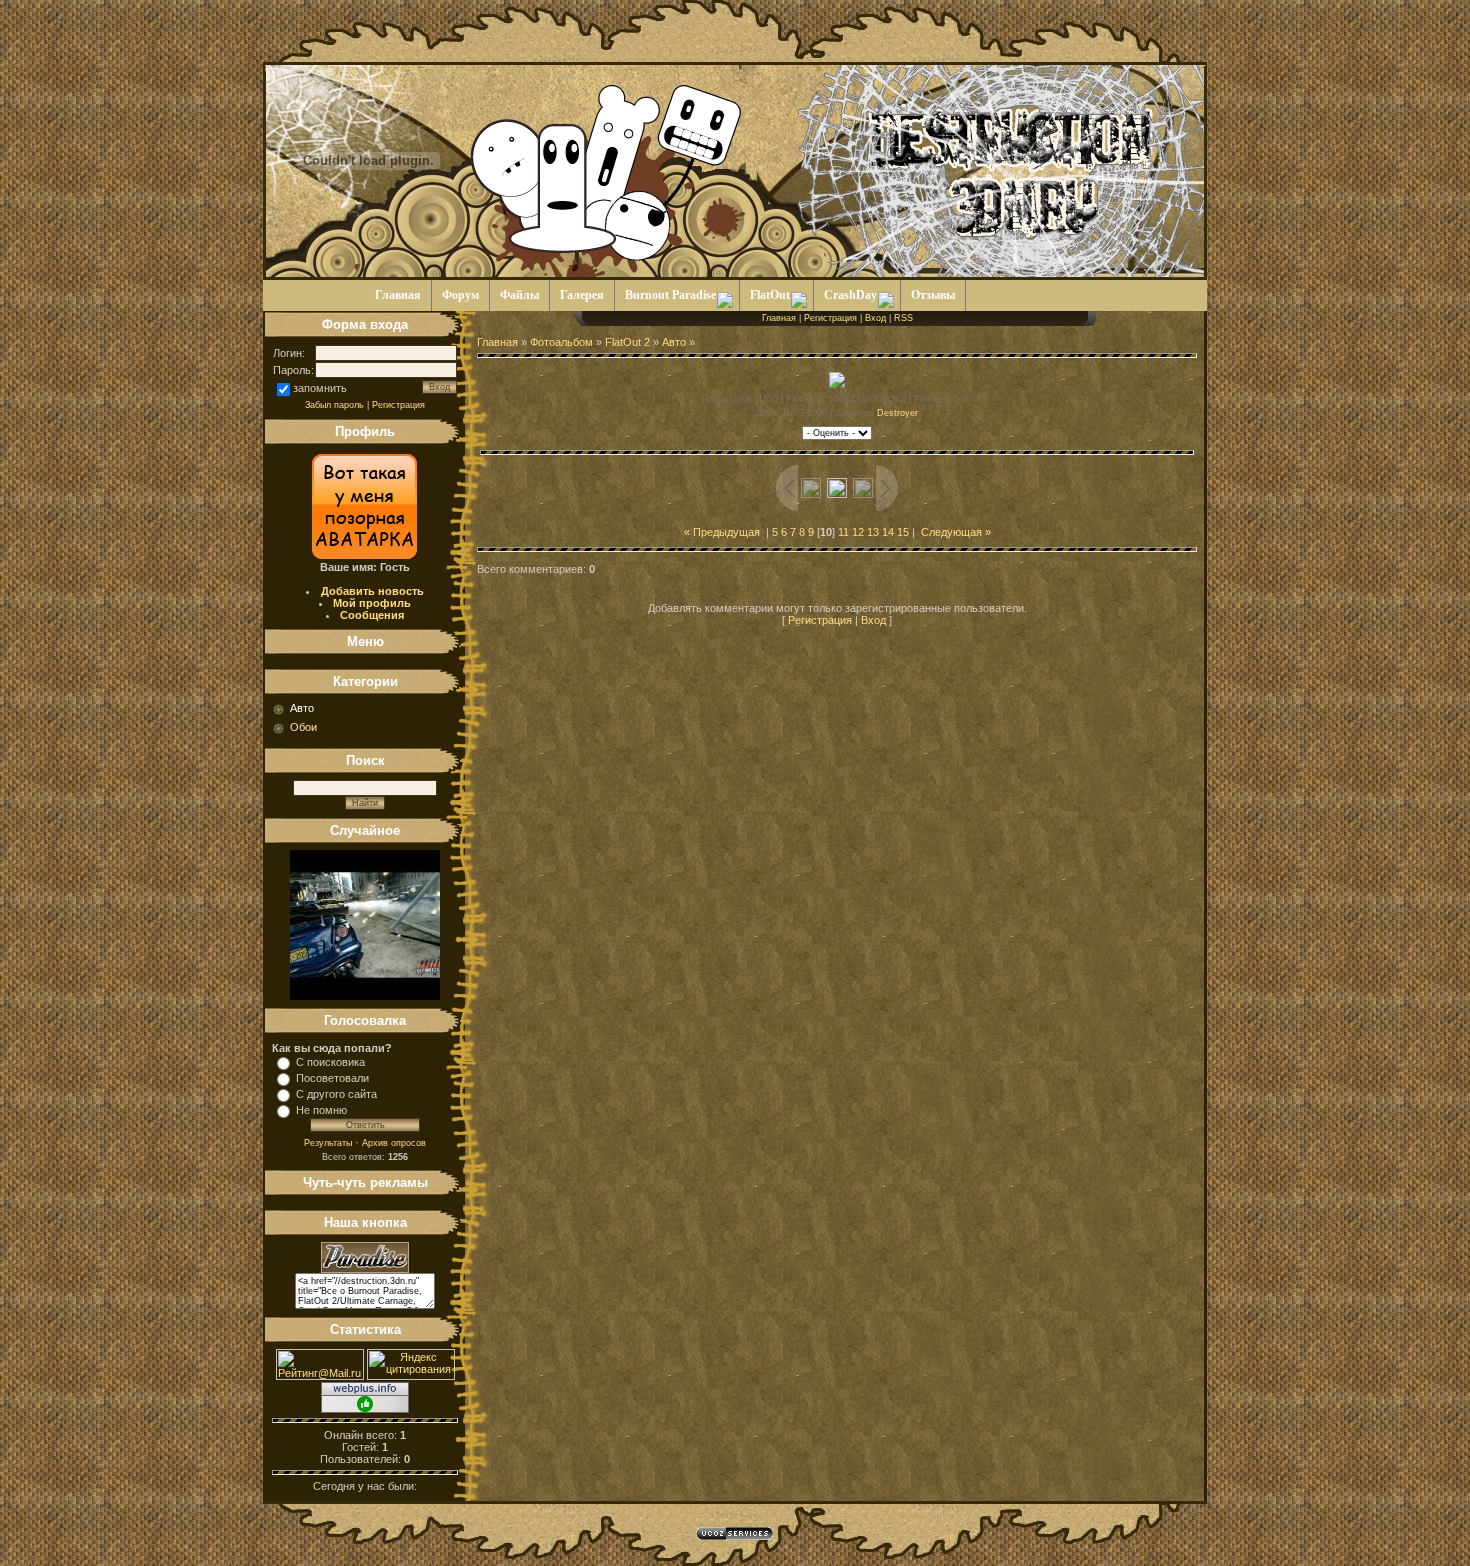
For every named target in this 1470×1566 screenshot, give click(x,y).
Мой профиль (372, 603)
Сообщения (372, 615)
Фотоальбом (561, 342)
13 (873, 532)
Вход (875, 318)
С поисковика (330, 1062)
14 (888, 532)
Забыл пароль (334, 405)
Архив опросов (394, 1143)
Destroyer (897, 413)
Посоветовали (332, 1078)
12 (858, 532)
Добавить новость (372, 591)
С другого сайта (336, 1094)
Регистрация (398, 405)
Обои (303, 727)
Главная (779, 318)
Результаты (328, 1143)
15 (903, 532)
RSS (903, 318)
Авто (302, 708)
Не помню (321, 1110)
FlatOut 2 (627, 342)
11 (843, 532)
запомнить (320, 388)
